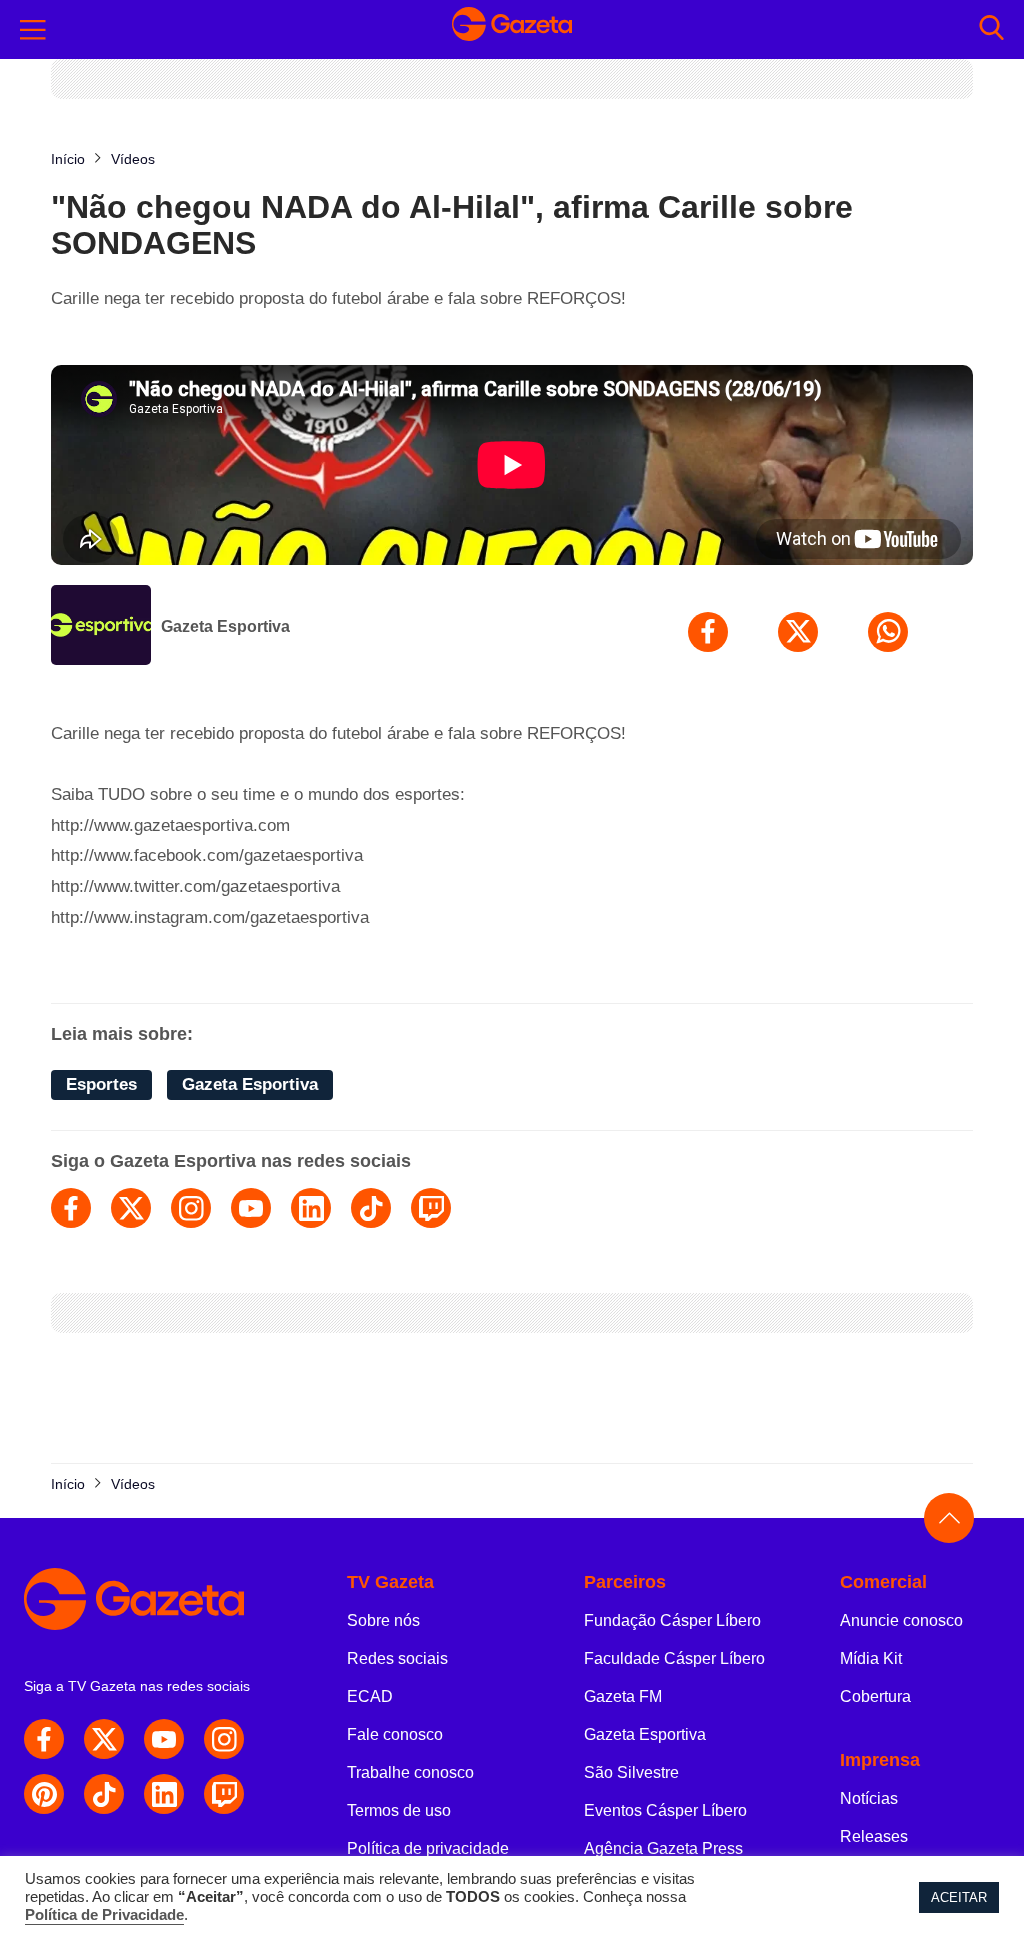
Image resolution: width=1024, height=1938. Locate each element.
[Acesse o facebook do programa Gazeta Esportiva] (71, 1208)
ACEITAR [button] (959, 1897)
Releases (874, 1836)
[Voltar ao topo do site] (949, 1518)
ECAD (370, 1696)
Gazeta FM (623, 1696)
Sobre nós (383, 1620)
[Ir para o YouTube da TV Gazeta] (164, 1739)
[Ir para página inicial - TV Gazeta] (512, 30)
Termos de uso (399, 1810)
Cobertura (875, 1696)
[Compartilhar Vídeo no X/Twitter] (798, 632)
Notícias (869, 1798)
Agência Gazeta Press (663, 1848)
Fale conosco (395, 1734)
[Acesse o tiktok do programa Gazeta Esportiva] (371, 1208)
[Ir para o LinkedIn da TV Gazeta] (164, 1794)
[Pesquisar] (991, 29)
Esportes (101, 1084)
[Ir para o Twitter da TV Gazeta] (104, 1739)
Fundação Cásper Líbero (672, 1620)
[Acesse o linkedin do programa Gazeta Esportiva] (311, 1208)
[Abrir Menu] (33, 30)
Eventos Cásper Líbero (665, 1810)
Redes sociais (397, 1658)
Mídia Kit (871, 1658)
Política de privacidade (428, 1848)
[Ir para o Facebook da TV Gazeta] (44, 1739)
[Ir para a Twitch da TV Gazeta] (224, 1794)
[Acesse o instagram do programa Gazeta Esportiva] (191, 1208)
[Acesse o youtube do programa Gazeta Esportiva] (251, 1208)
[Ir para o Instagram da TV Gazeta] (224, 1739)
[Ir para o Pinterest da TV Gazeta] (44, 1794)
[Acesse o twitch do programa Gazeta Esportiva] (431, 1208)
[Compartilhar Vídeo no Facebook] (708, 632)
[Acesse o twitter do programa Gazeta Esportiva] (131, 1208)
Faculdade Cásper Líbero (674, 1658)
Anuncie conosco (901, 1620)
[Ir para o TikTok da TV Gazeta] (104, 1794)
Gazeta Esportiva (225, 626)
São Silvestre (631, 1772)
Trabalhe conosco (410, 1772)
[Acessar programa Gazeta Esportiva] (101, 627)
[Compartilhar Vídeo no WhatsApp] (888, 632)
